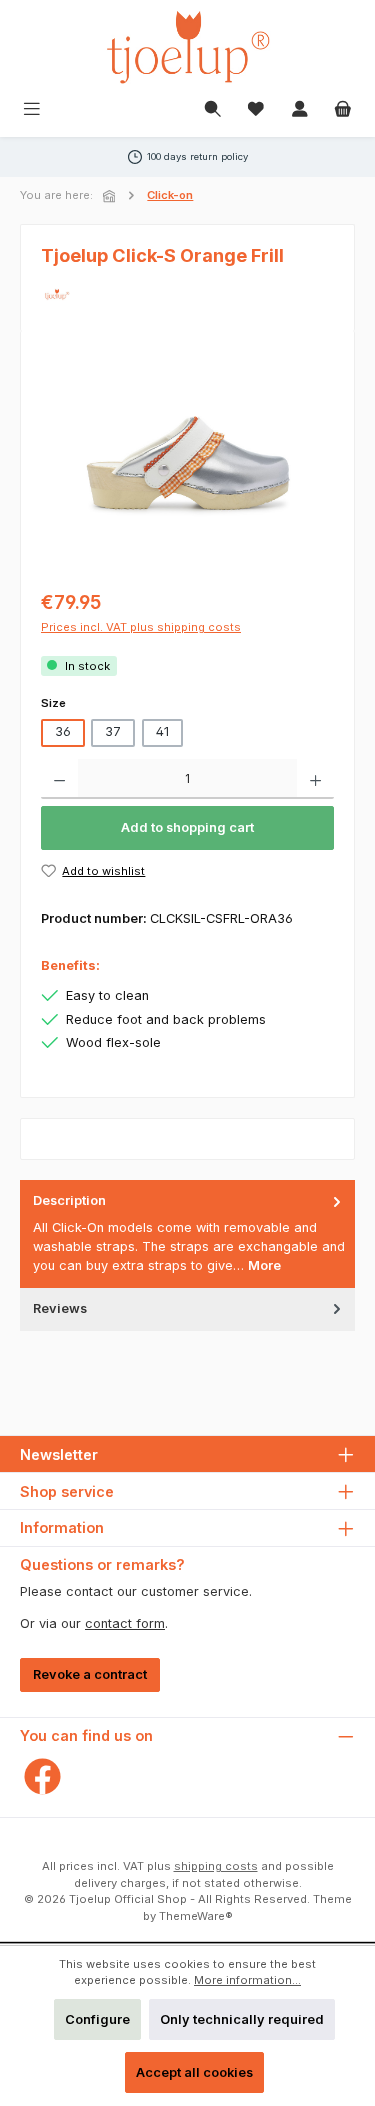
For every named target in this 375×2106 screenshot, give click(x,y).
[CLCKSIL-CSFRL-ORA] (187, 463)
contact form (125, 1623)
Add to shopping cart (187, 827)
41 (162, 731)
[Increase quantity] (315, 779)
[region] (187, 463)
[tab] (187, 1233)
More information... (247, 1980)
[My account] (300, 110)
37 (113, 731)
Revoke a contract (90, 1674)
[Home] (111, 196)
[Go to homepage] (188, 47)
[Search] (213, 110)
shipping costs (216, 1866)
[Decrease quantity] (59, 779)
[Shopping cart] (343, 110)
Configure (97, 2019)
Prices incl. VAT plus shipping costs (141, 627)
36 (63, 731)
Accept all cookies (194, 2072)
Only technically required (242, 2019)
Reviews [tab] (60, 1308)
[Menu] (32, 110)
